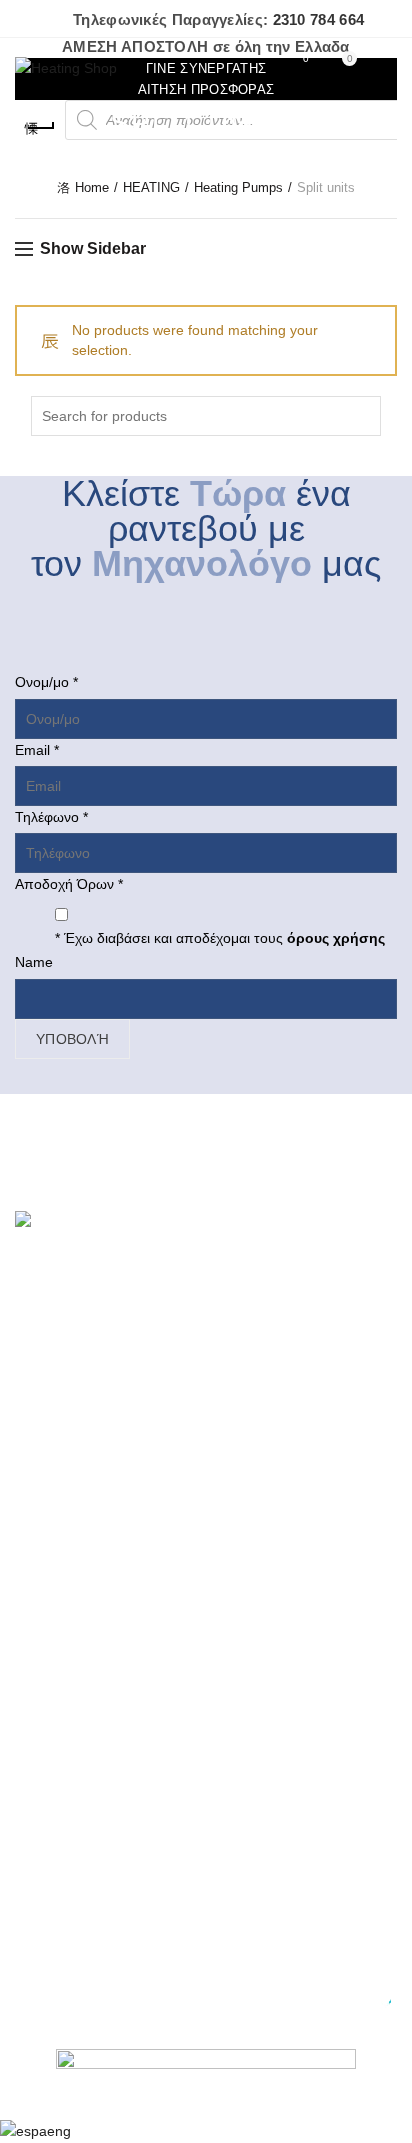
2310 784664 (74, 1848)
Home (92, 187)
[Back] (40, 128)
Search (361, 416)
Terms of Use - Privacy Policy (107, 1453)
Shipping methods (72, 1395)
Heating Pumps (238, 187)
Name (34, 962)
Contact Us (50, 1540)
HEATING (151, 187)
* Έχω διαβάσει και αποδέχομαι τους (220, 938)
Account (40, 1636)
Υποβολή (72, 1039)
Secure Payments (71, 1511)
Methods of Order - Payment (105, 1366)
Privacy (38, 1482)
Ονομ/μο (46, 682)
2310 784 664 (319, 19)
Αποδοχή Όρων (69, 884)
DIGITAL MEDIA (299, 2004)
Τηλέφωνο (51, 817)
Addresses (48, 1665)
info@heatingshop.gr (98, 1863)
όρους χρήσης (334, 938)
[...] (238, 1266)
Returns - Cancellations (89, 1424)
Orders (37, 1694)
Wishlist (306, 58)
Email (37, 750)
